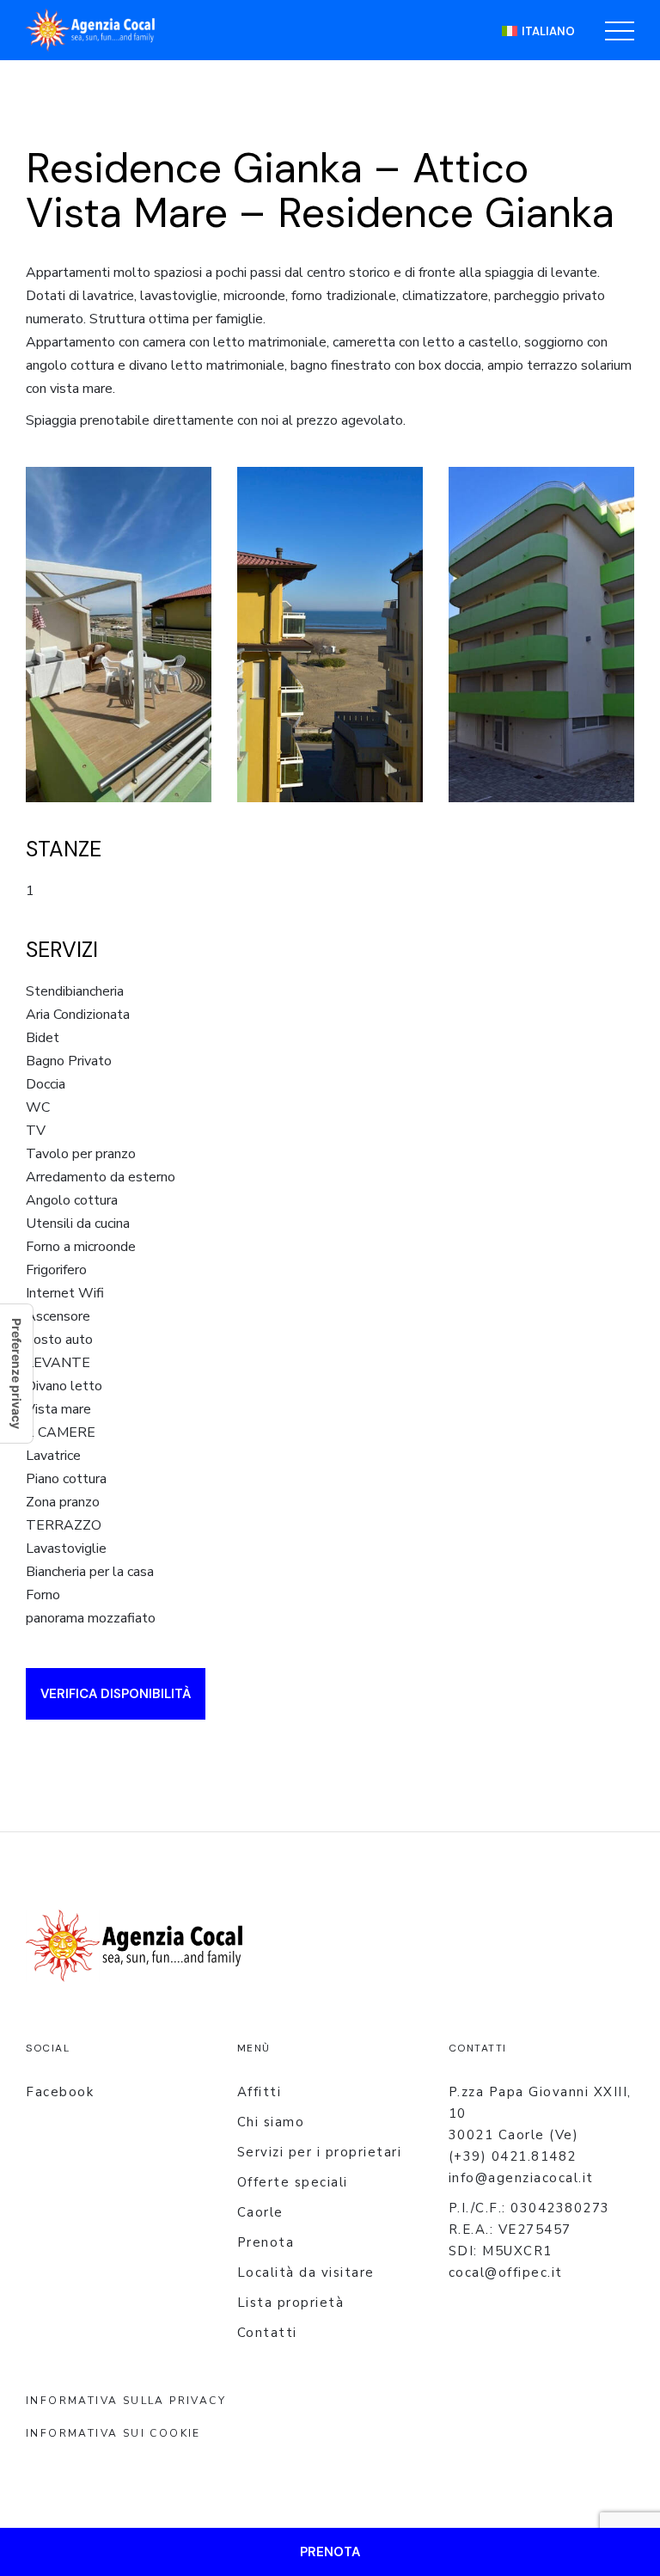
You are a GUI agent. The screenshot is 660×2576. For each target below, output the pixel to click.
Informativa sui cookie (113, 2433)
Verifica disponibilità (116, 1694)
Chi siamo (271, 2122)
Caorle (260, 2212)
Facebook (60, 2092)
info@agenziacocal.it (521, 2178)
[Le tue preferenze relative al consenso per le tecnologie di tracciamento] (16, 1374)
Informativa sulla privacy (126, 2401)
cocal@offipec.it (506, 2272)
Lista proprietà (291, 2303)
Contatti (267, 2333)
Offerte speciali (293, 2182)
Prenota (266, 2242)
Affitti (260, 2092)
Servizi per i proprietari (320, 2152)
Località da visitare (306, 2272)
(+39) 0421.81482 (513, 2156)
